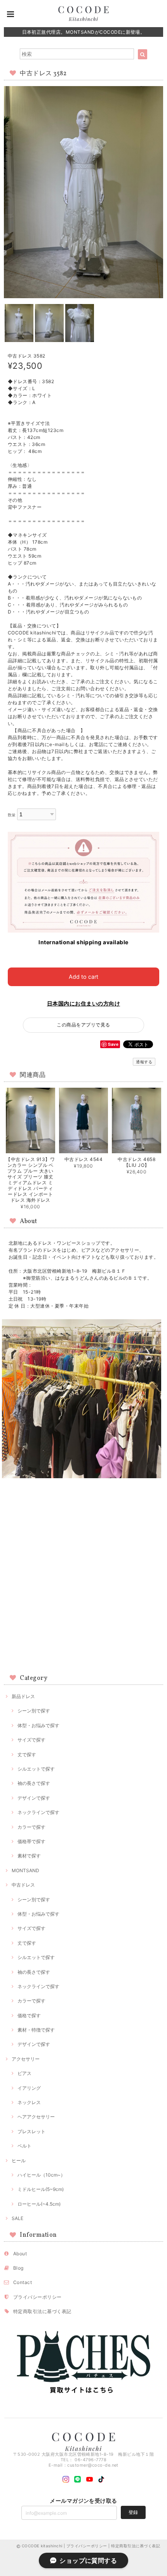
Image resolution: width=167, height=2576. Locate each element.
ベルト (24, 2146)
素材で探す (29, 1856)
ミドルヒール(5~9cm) (41, 2189)
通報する (144, 1062)
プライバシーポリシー (37, 2297)
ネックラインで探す (38, 1812)
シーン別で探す (34, 1711)
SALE (17, 2218)
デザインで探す (34, 1798)
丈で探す (27, 1754)
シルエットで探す (36, 1769)
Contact (23, 2282)
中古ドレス (23, 1885)
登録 (133, 2512)
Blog (18, 2268)
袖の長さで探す (34, 1783)
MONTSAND (25, 1870)
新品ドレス (23, 1696)
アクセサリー (26, 2059)
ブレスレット (31, 2131)
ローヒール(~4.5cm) (39, 2204)
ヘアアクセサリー (36, 2117)
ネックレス (29, 2102)
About (20, 2254)
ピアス (24, 2073)
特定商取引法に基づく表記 (42, 2311)
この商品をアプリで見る (83, 1025)
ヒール (19, 2160)
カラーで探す (31, 1827)
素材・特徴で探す (36, 2030)
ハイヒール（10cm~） (41, 2175)
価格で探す (29, 2015)
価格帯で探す (31, 1841)
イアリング (29, 2088)
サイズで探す (31, 1740)
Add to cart (83, 977)
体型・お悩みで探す (38, 1725)
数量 (12, 815)
